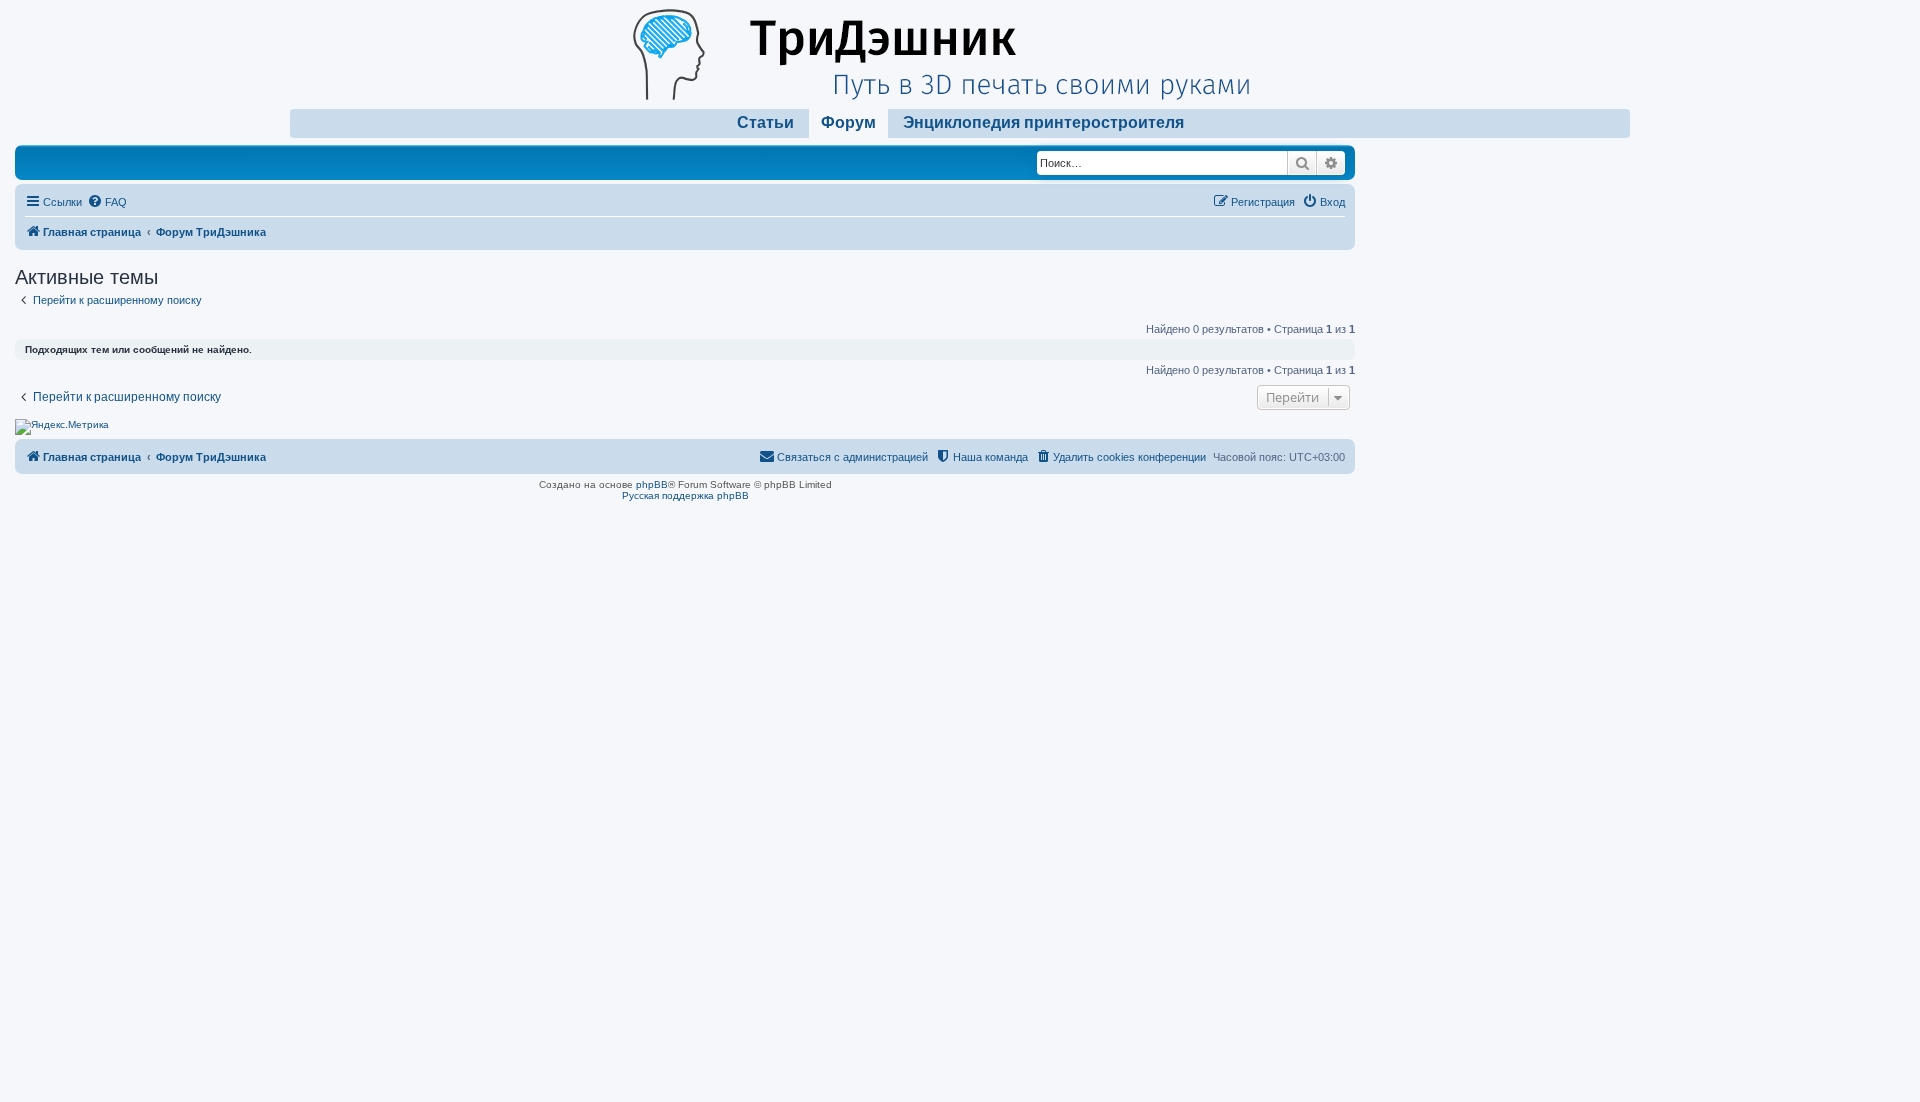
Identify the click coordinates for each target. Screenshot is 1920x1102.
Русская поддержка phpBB (685, 495)
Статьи (765, 122)
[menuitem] (107, 202)
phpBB (652, 484)
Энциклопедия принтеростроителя (1043, 122)
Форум (848, 122)
